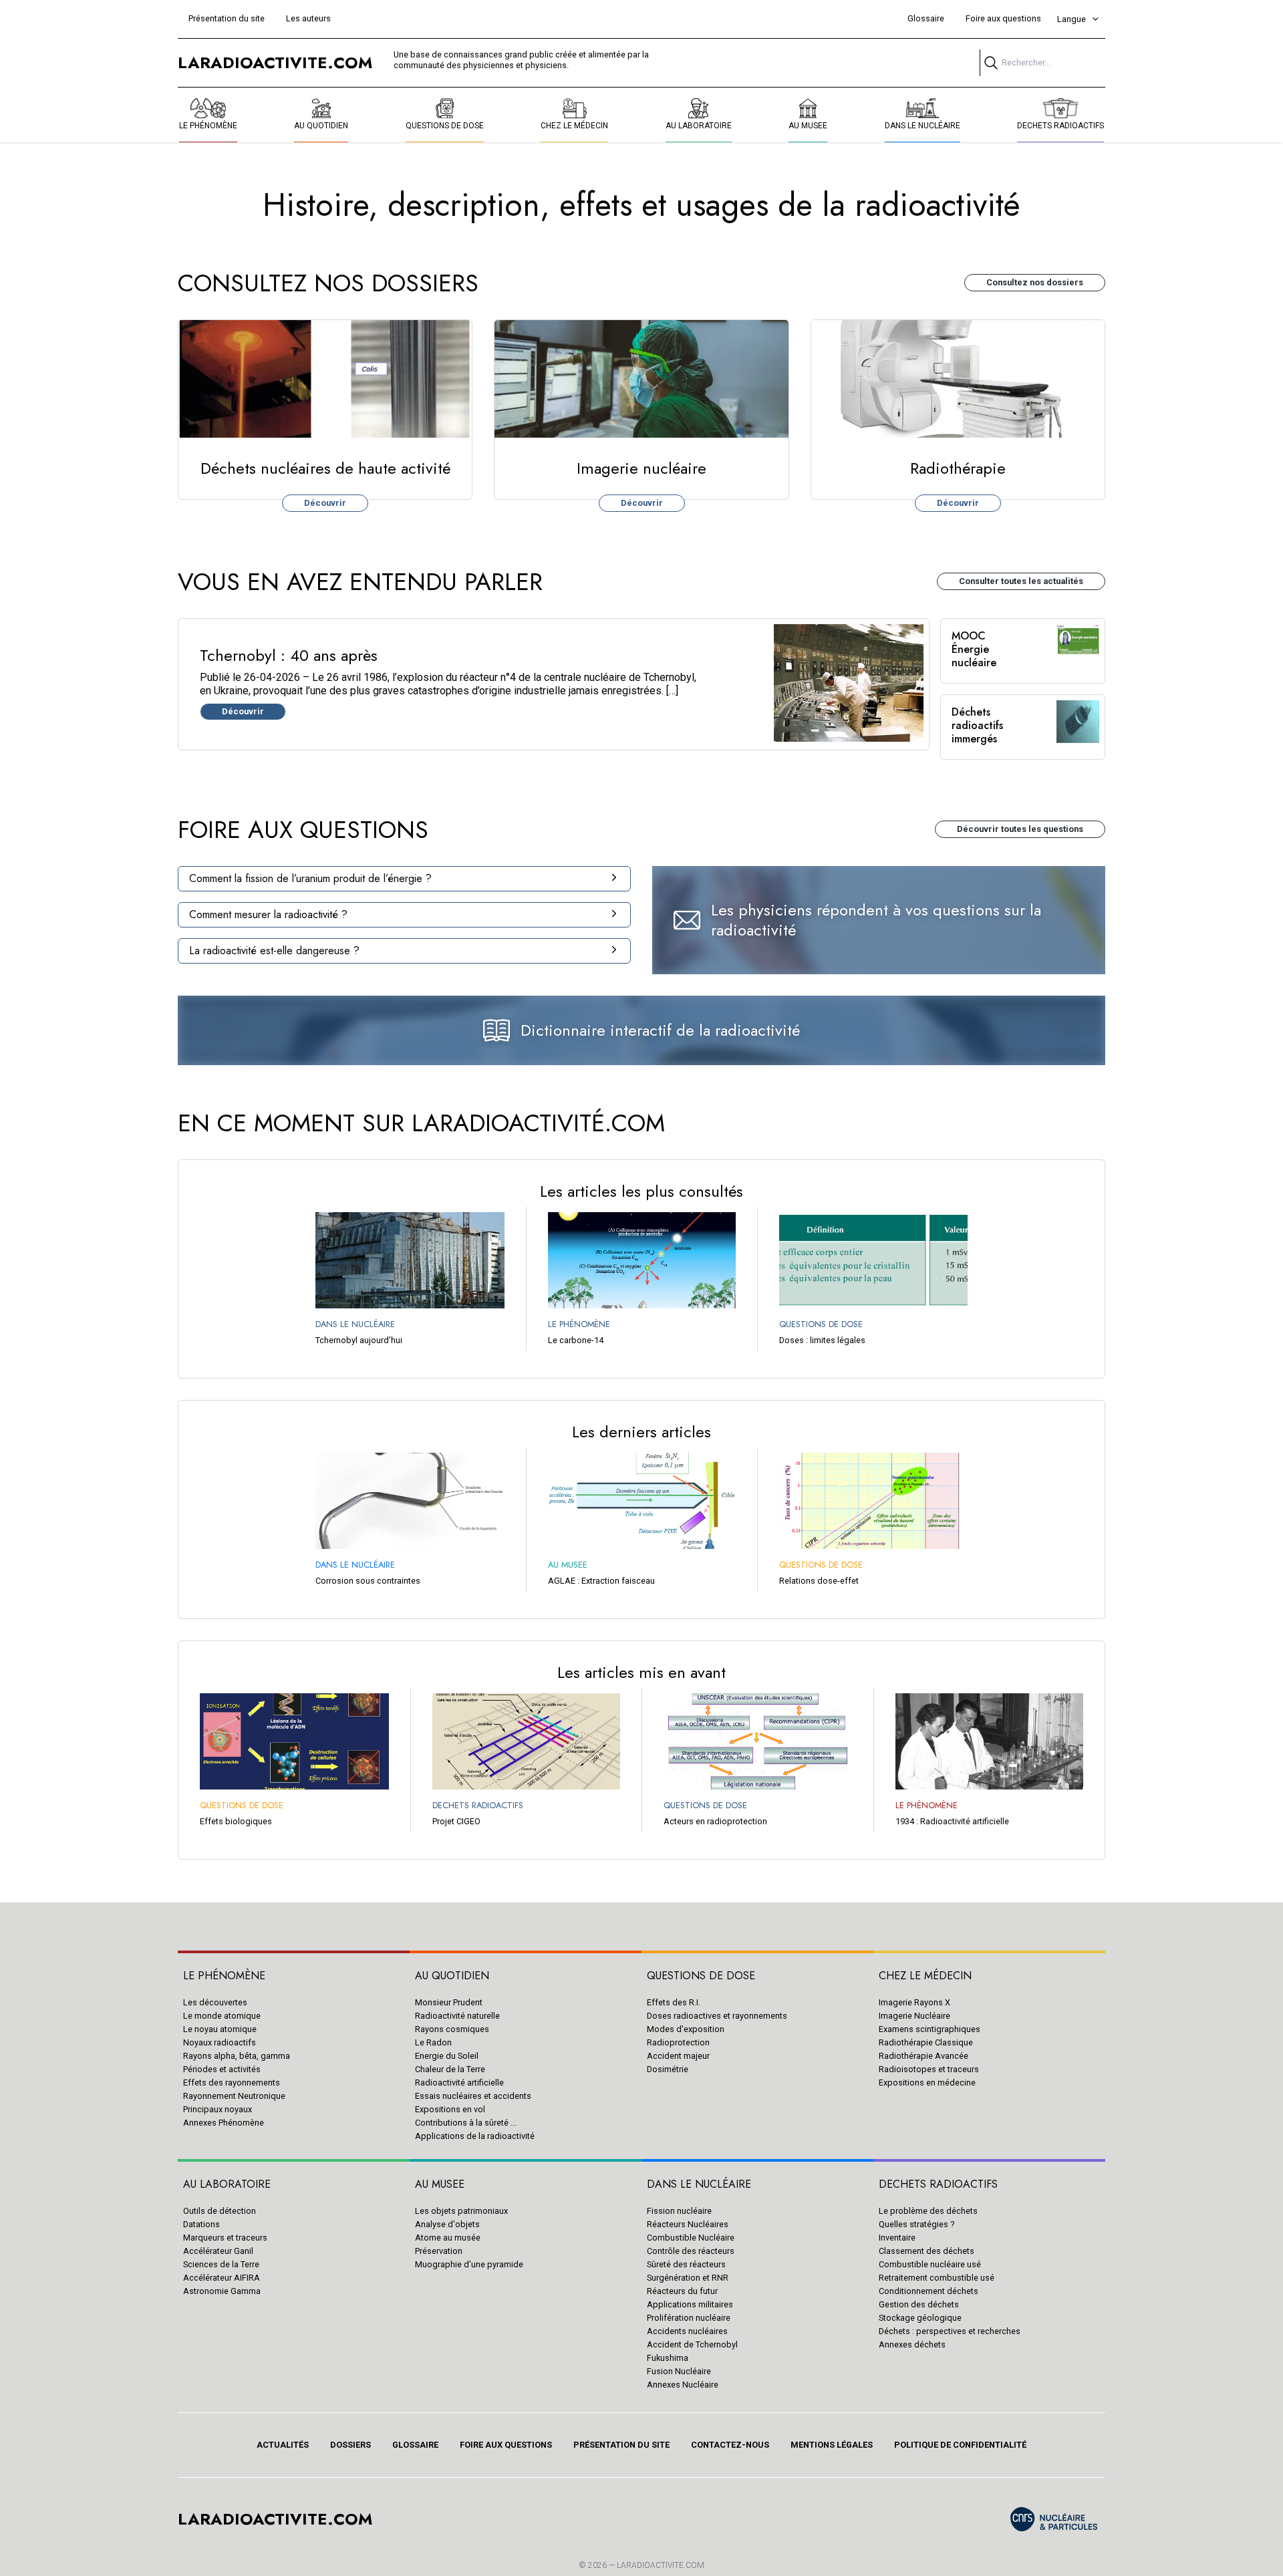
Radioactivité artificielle (459, 2083)
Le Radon (433, 2042)
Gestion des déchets (919, 2304)
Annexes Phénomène (224, 2123)
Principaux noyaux (218, 2109)
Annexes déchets (912, 2344)
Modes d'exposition (686, 2029)
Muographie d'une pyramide (469, 2264)
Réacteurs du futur (682, 2291)
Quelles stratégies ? (916, 2224)
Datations (201, 2224)
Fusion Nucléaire (679, 2371)
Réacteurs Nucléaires (688, 2224)
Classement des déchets (926, 2251)
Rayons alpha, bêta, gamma (237, 2056)
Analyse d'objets (447, 2224)
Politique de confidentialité (960, 2445)
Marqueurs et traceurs (225, 2238)
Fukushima (668, 2358)
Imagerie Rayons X (914, 2002)
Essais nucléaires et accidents (473, 2096)
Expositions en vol (450, 2109)
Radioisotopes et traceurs (929, 2069)
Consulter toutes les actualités (1021, 581)
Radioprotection (678, 2042)
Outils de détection (220, 2211)
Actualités (283, 2445)
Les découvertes (215, 2002)
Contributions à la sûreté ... (466, 2123)
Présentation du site (227, 18)
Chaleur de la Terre (450, 2069)
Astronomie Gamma (222, 2291)
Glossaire (926, 18)
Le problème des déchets (928, 2211)
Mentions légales (832, 2445)
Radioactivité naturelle (457, 2016)
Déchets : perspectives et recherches (950, 2331)
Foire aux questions (1003, 18)
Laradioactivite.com (661, 2565)
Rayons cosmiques (452, 2029)
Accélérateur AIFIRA (222, 2278)
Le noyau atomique (220, 2029)
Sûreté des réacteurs (686, 2264)
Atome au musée (448, 2238)
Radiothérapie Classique (926, 2042)
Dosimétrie (668, 2069)
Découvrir (325, 503)
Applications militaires (690, 2304)
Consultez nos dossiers (1035, 282)
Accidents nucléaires (687, 2331)
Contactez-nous (730, 2445)
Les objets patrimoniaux (461, 2211)
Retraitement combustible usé (937, 2278)
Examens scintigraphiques (930, 2029)
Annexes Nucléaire (683, 2385)
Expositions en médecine (927, 2083)
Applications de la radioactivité (475, 2136)
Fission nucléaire (679, 2211)
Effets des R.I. (674, 2002)
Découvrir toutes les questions (1020, 829)
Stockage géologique (920, 2318)
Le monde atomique (222, 2016)
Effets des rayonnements (232, 2083)
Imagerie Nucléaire (914, 2016)
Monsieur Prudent (449, 2002)
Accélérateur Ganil (218, 2251)
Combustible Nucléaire (691, 2238)
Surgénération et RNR (688, 2278)
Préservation (439, 2251)
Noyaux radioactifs (220, 2042)
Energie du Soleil (447, 2056)
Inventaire (897, 2238)
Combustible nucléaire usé (930, 2264)
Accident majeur (678, 2056)
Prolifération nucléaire (689, 2318)
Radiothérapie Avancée (923, 2056)
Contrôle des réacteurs (691, 2251)
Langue (1072, 19)
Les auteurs (308, 18)
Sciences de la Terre (221, 2264)
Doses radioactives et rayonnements (717, 2016)
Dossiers (350, 2445)
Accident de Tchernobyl (692, 2344)
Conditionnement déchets (929, 2291)
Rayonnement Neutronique (234, 2096)
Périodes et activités (222, 2069)
